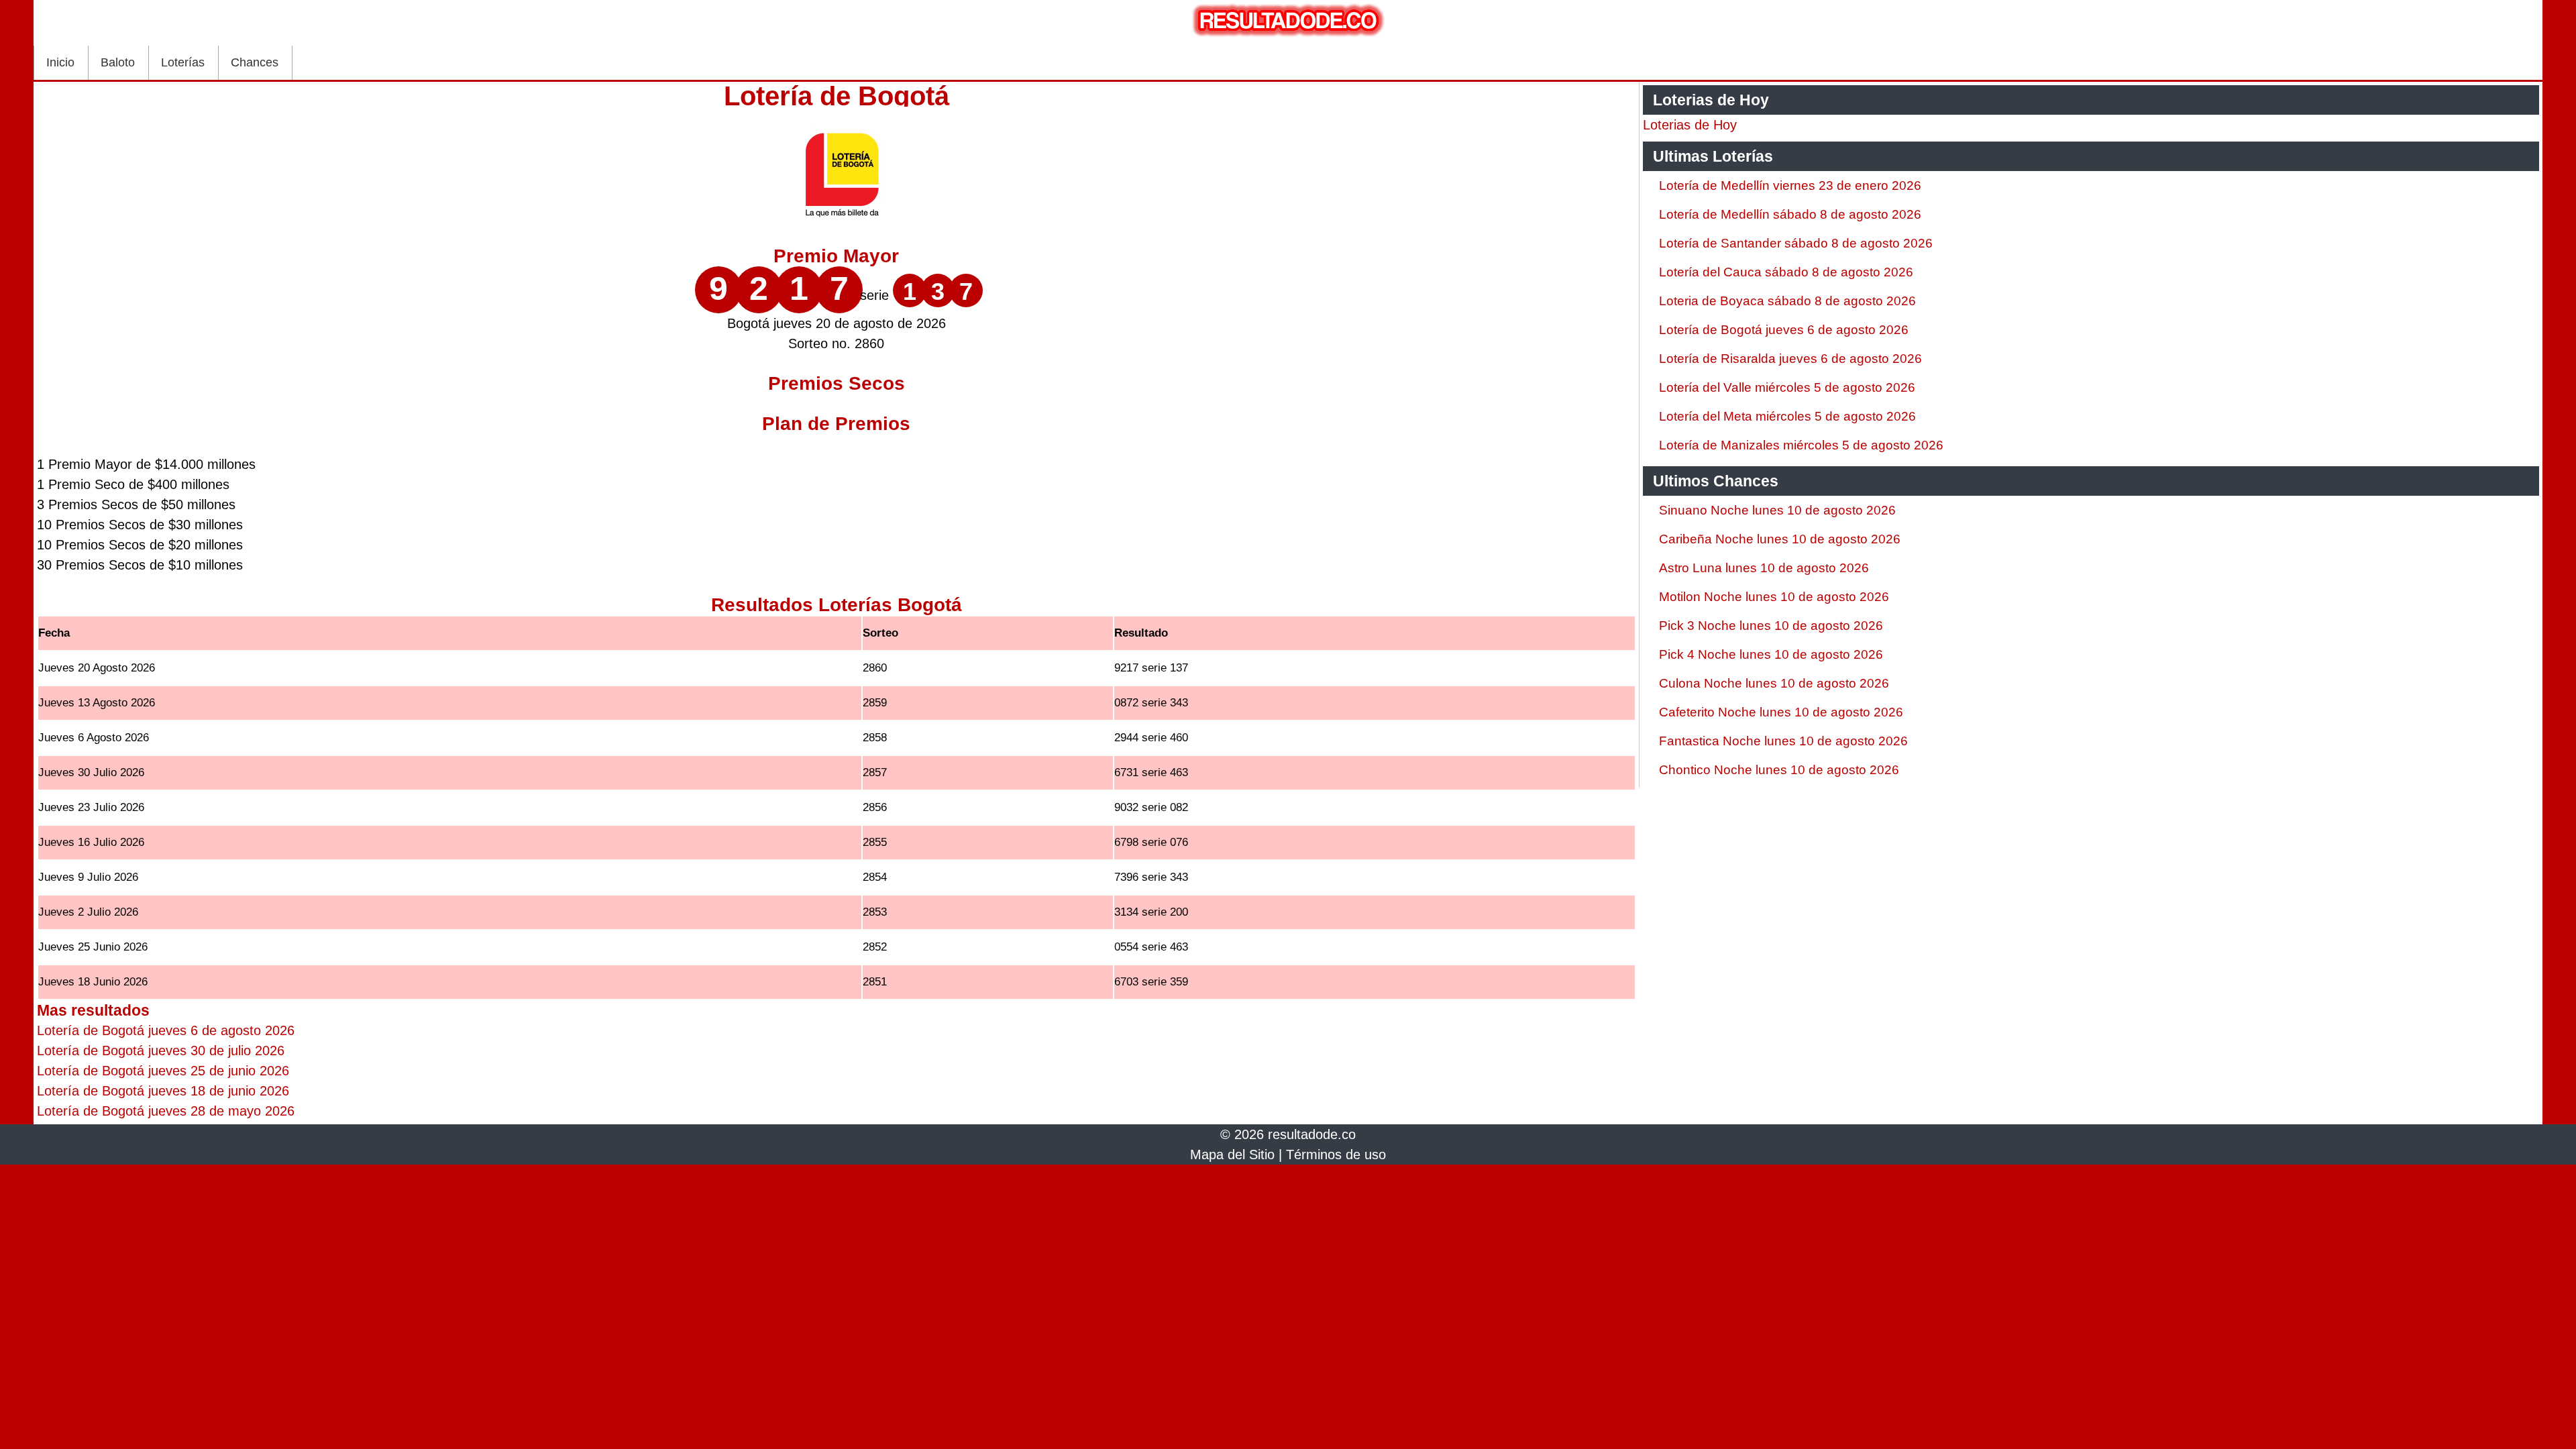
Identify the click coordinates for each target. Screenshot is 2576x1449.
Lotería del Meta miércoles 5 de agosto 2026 (1787, 416)
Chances (255, 62)
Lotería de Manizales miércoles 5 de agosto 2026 (1801, 445)
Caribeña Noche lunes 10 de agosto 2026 (1780, 539)
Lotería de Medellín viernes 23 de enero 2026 (1790, 185)
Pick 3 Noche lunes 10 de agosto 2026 (1771, 626)
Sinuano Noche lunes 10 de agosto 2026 (1777, 510)
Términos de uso (1336, 1155)
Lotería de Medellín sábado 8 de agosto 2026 (1790, 214)
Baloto (118, 62)
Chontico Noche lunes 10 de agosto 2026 (1779, 770)
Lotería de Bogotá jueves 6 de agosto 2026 (1784, 330)
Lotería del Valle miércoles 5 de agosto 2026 (1787, 387)
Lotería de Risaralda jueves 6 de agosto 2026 (1790, 359)
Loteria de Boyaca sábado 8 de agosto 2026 (1787, 301)
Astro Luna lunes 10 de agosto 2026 (1764, 568)
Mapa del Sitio (1232, 1155)
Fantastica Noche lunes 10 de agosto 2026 (1783, 741)
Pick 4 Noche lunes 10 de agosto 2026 (1771, 654)
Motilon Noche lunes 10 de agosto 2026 (1774, 597)
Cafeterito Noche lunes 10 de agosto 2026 (1781, 712)
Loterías (183, 62)
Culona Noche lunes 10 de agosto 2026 (1774, 683)
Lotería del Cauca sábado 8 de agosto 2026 (1786, 272)
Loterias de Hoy (1690, 125)
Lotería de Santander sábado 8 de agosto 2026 (1796, 243)
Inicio (60, 62)
